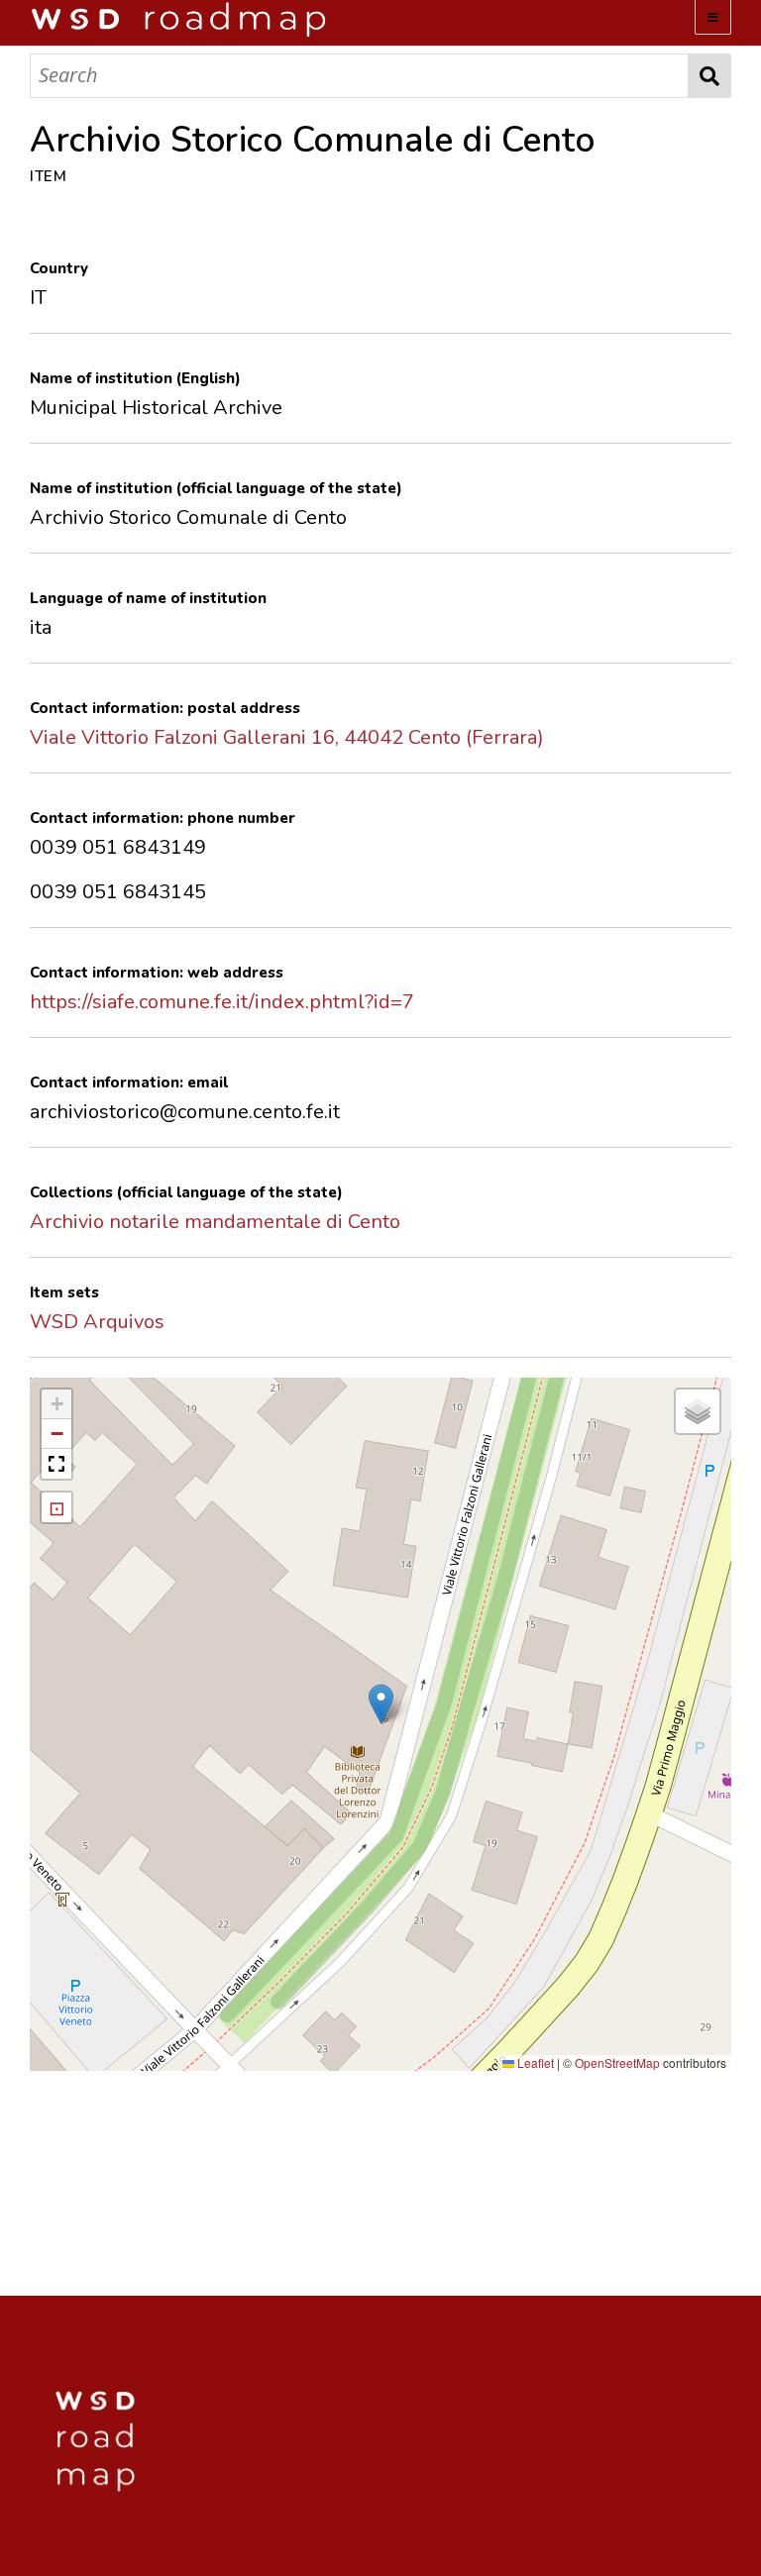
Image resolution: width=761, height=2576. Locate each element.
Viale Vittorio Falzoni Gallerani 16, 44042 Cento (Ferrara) (287, 737)
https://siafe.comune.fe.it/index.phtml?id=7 (222, 1002)
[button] (381, 1704)
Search (710, 76)
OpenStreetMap (617, 2062)
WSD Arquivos (97, 1322)
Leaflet (534, 2062)
